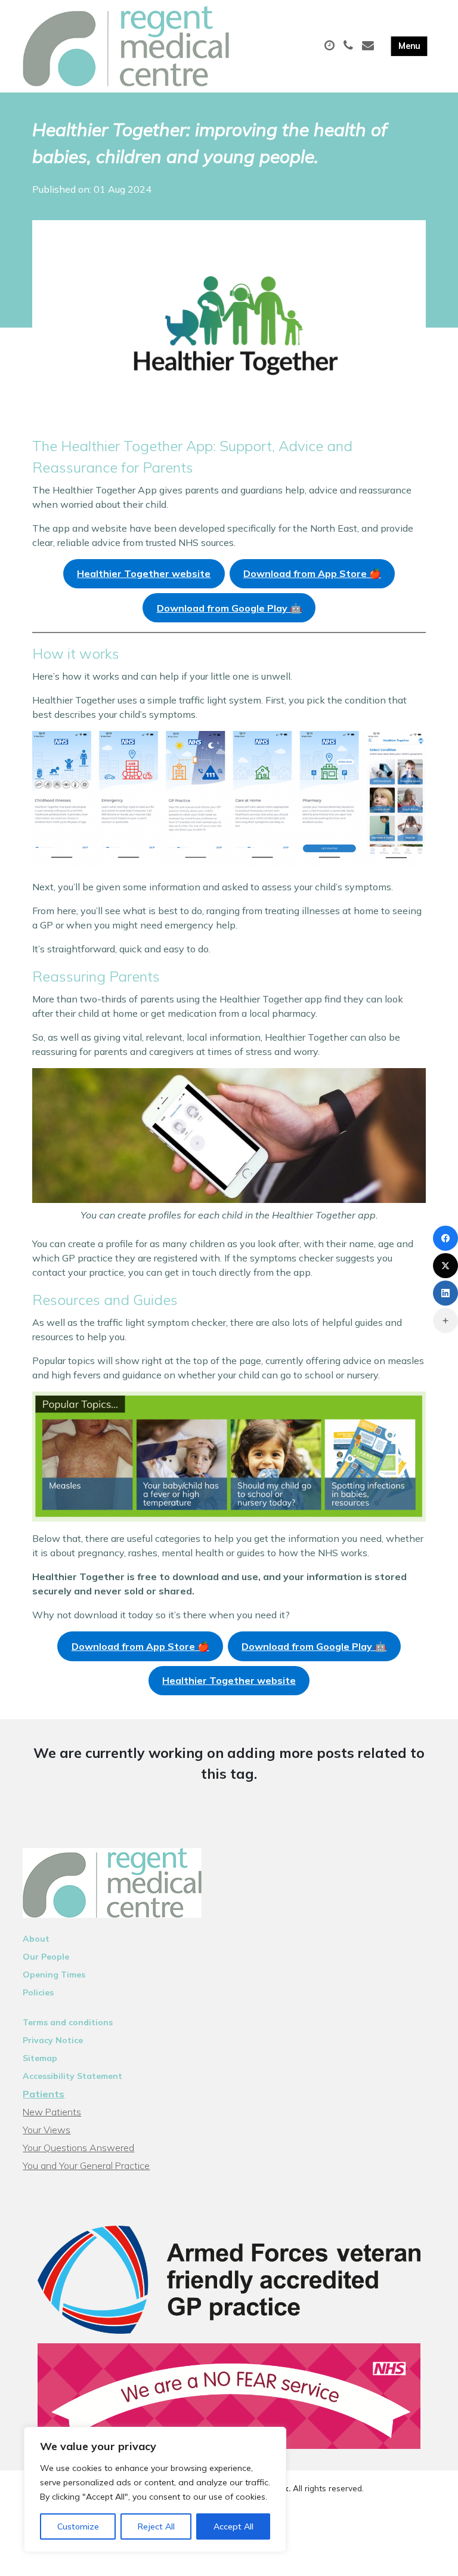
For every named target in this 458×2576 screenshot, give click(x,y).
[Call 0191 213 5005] (350, 46)
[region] (155, 2489)
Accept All (233, 2526)
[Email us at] (369, 46)
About (36, 1939)
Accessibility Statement (72, 2076)
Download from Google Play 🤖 (229, 608)
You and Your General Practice (86, 2165)
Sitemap (40, 2058)
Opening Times (54, 1975)
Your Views (47, 2130)
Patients (44, 2094)
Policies (38, 1992)
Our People (46, 1957)
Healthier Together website (144, 573)
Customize (78, 2526)
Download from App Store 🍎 (312, 573)
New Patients (52, 2112)
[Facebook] (445, 1238)
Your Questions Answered (78, 2148)
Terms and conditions (68, 2022)
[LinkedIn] (445, 1293)
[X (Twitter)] (445, 1266)
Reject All (156, 2526)
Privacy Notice (53, 2040)
